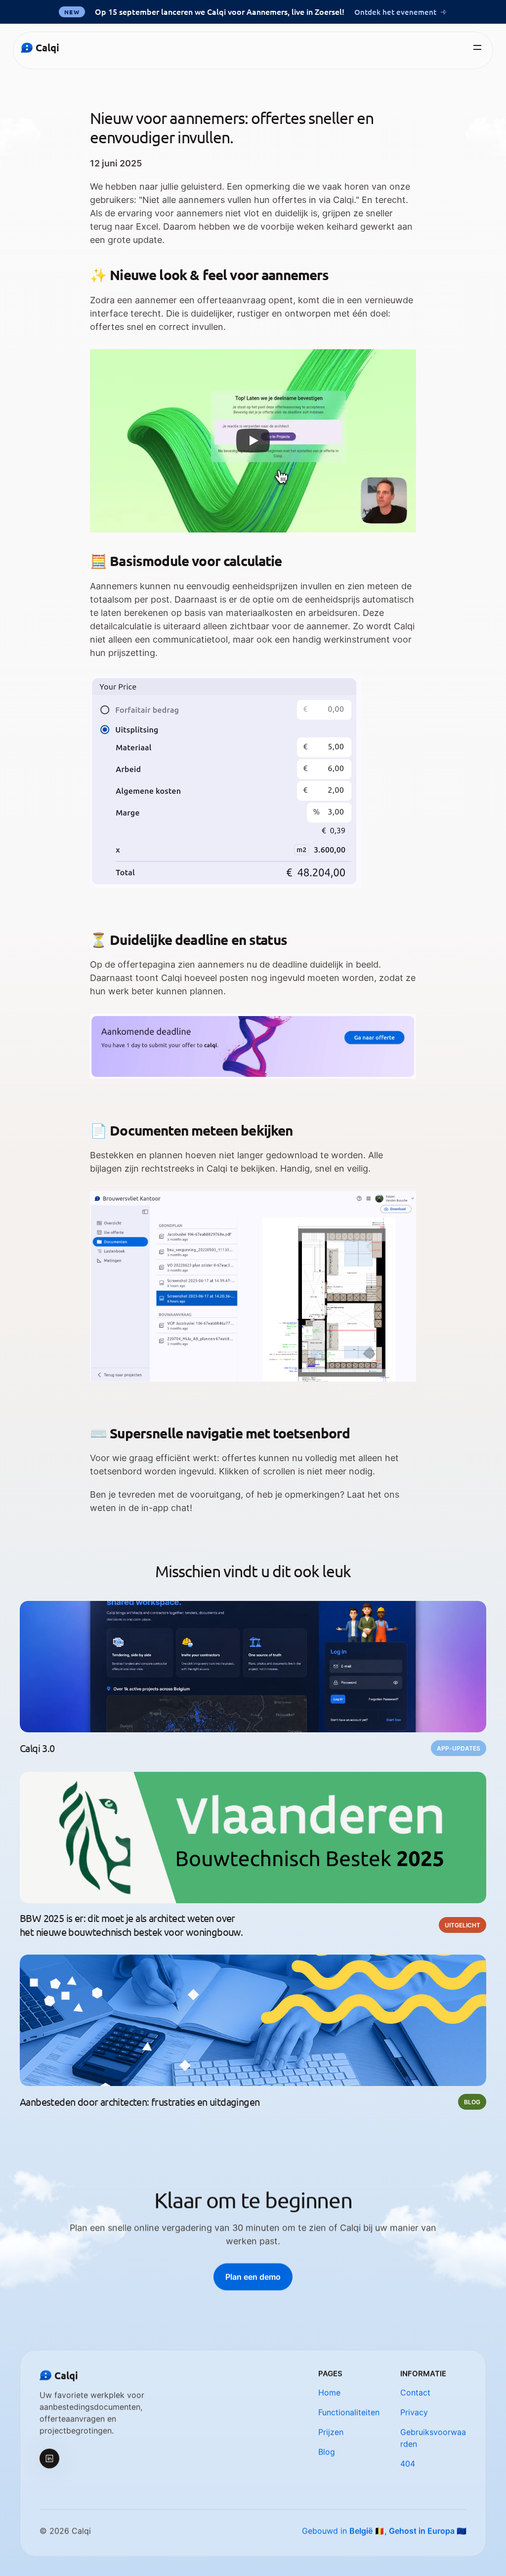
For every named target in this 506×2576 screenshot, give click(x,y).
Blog (327, 2452)
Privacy (414, 2412)
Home (329, 2392)
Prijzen (331, 2432)
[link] (253, 2277)
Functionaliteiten (349, 2412)
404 (408, 2463)
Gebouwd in (384, 2531)
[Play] (253, 441)
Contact (415, 2392)
